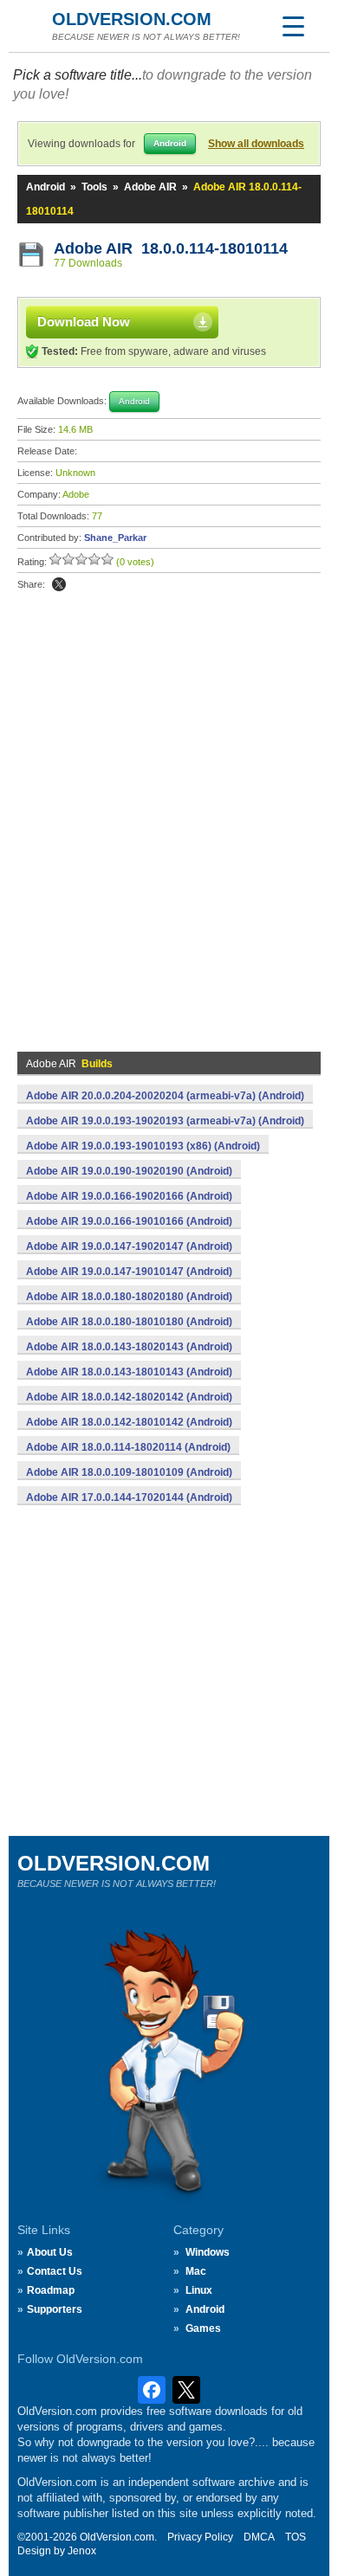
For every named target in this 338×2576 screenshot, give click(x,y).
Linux (199, 2290)
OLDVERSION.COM (132, 19)
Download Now (84, 322)
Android (45, 187)
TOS (296, 2537)
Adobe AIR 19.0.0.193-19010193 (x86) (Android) (143, 1146)
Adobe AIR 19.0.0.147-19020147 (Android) (129, 1246)
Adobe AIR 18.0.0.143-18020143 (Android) (129, 1347)
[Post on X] (59, 584)
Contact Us (55, 2271)
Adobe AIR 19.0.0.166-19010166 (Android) (129, 1221)
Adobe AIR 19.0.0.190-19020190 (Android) (129, 1171)
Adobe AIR (150, 187)
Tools (94, 187)
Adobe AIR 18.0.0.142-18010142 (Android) (129, 1422)
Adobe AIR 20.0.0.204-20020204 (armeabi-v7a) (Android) (165, 1096)
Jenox (82, 2551)
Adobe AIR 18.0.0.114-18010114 (171, 248)
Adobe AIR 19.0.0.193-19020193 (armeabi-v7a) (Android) (165, 1121)
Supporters (55, 2309)
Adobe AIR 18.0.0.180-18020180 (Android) (129, 1297)
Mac (196, 2271)
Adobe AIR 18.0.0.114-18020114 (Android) (128, 1447)
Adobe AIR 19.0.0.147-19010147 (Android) (129, 1272)
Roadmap (51, 2290)
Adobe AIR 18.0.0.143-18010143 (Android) (129, 1372)
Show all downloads (256, 144)
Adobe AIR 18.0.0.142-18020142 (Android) (129, 1397)
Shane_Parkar (115, 538)
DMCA (259, 2537)
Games (203, 2328)
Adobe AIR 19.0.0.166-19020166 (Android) (129, 1196)
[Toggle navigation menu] (293, 26)
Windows (208, 2252)
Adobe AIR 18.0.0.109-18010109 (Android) (129, 1472)
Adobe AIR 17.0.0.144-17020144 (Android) (129, 1497)
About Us (50, 2252)
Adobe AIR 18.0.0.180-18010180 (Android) (129, 1322)
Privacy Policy (200, 2537)
